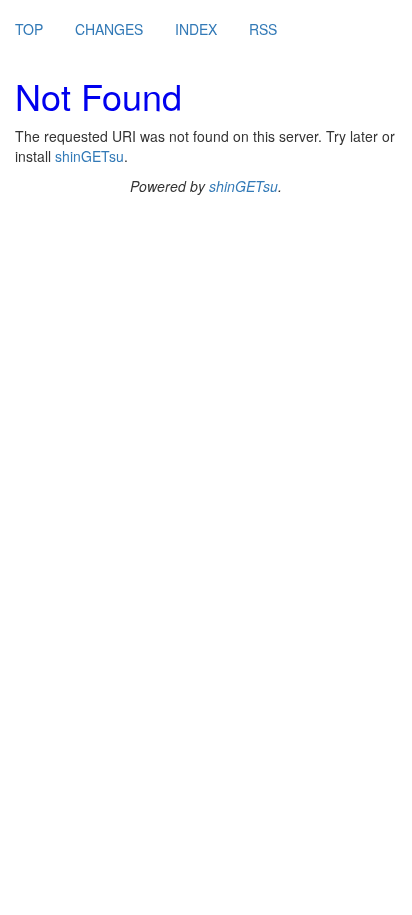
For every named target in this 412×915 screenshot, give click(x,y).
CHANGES (109, 29)
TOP (29, 29)
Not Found (98, 95)
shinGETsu (89, 156)
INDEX (196, 29)
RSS (263, 29)
